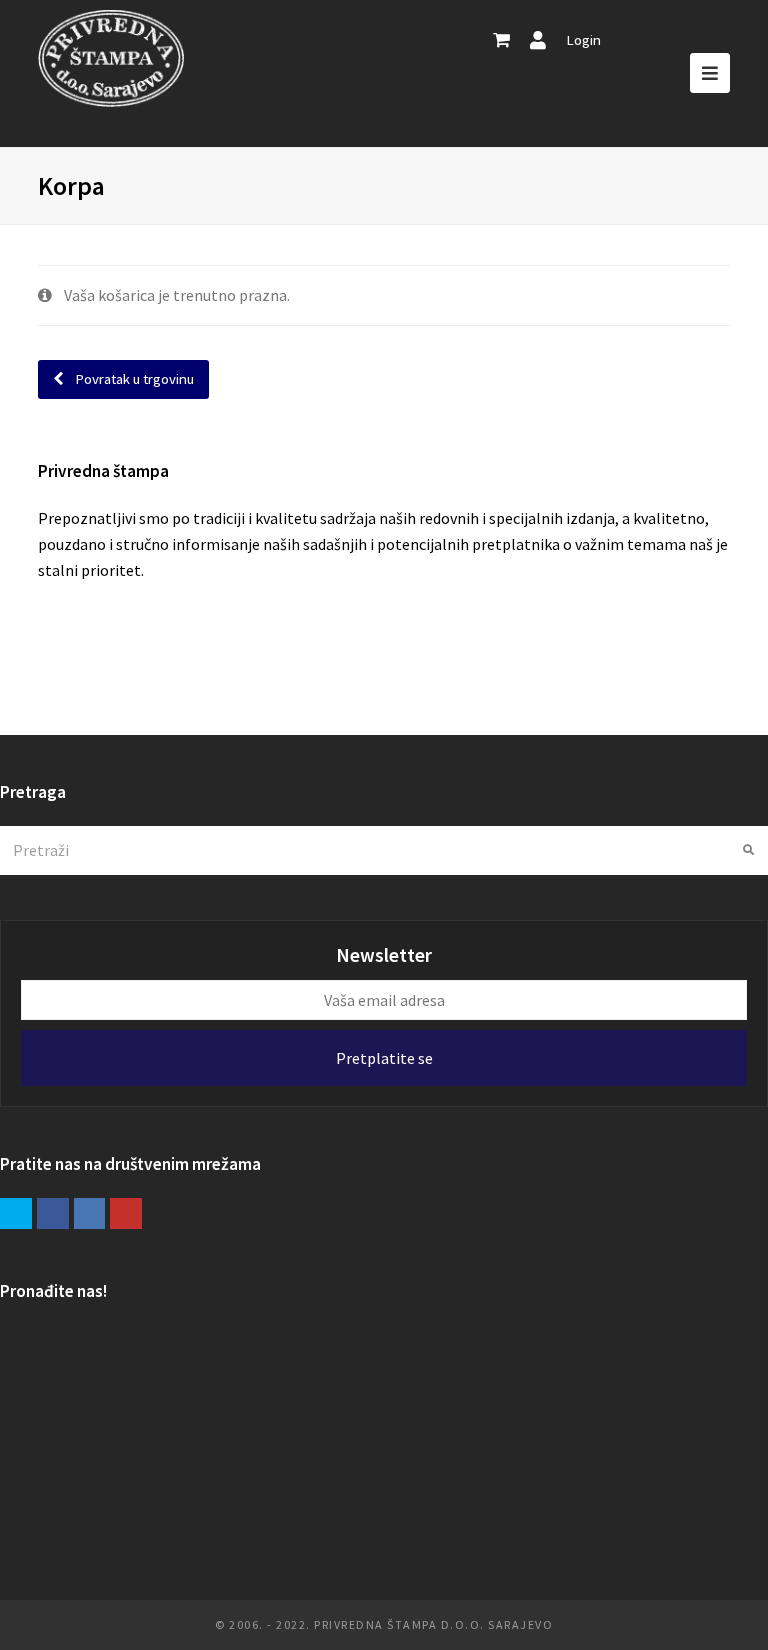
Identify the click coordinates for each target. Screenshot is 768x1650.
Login (583, 39)
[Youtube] (126, 1214)
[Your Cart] (501, 40)
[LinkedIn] (90, 1214)
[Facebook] (53, 1214)
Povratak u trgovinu (133, 378)
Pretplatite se (384, 1058)
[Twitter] (16, 1214)
